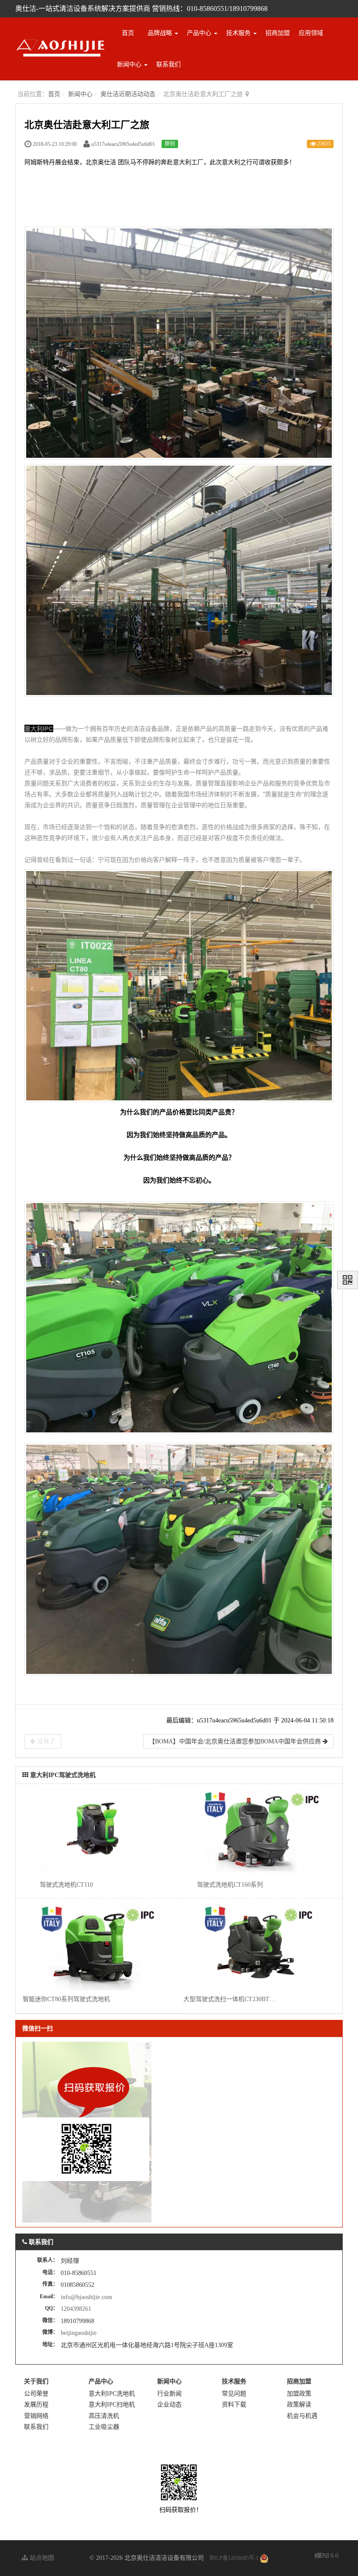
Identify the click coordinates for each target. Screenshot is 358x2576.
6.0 (327, 2557)
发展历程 (36, 2405)
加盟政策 (299, 2394)
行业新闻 (169, 2394)
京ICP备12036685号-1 (234, 2558)
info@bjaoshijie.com (86, 2297)
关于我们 (36, 2381)
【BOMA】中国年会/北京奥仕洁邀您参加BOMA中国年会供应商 (236, 1741)
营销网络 (36, 2416)
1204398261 (76, 2309)
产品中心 (200, 33)
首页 (128, 33)
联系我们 (169, 64)
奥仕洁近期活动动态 (128, 94)
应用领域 (311, 33)
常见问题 (234, 2394)
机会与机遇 (302, 2416)
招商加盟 (278, 33)
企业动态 (169, 2405)
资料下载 (234, 2405)
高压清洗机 (104, 2416)
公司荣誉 (36, 2394)
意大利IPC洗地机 (112, 2394)
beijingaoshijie (79, 2333)
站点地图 (41, 2558)
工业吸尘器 (104, 2427)
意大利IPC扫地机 (112, 2405)
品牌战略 (161, 33)
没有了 (45, 1741)
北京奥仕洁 (101, 162)
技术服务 (239, 33)
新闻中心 (130, 64)
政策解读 (299, 2405)
